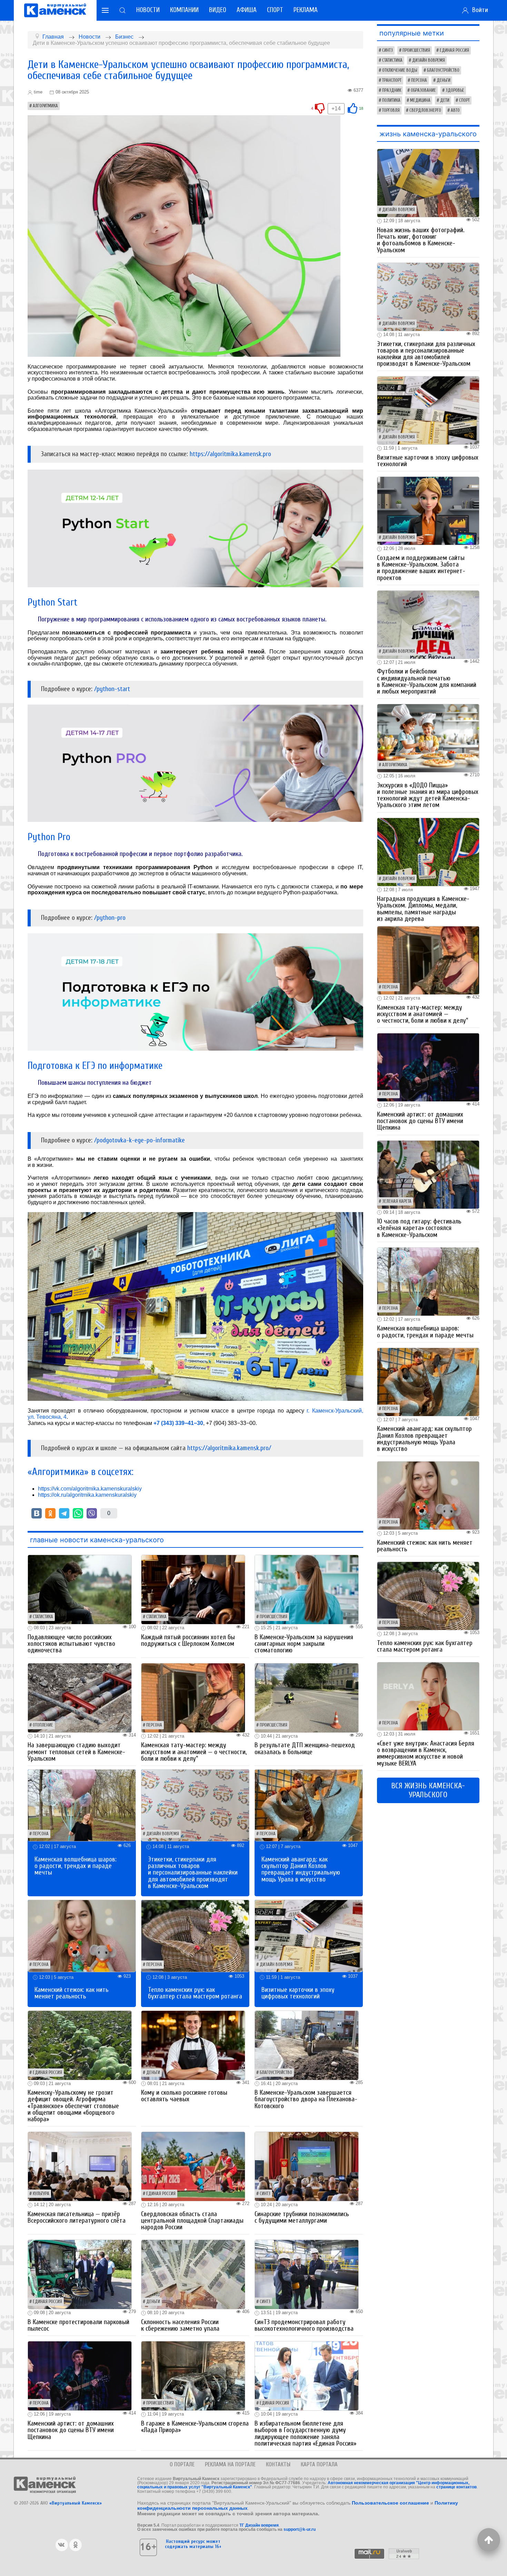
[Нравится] (352, 108)
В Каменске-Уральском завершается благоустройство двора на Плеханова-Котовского (306, 2099)
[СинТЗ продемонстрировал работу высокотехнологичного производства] (307, 2274)
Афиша (247, 10)
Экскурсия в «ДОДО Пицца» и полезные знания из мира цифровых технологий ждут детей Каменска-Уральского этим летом (428, 795)
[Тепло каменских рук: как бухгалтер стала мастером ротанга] (195, 1935)
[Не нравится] (320, 108)
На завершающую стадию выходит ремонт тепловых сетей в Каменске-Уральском (76, 1752)
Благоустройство (276, 2073)
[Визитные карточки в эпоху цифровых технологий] (309, 1935)
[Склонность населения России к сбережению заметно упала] (193, 2274)
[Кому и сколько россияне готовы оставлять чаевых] (193, 2045)
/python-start (112, 689)
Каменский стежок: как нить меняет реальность (72, 1993)
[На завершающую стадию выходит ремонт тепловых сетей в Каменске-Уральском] (80, 1697)
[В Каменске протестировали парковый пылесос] (80, 2274)
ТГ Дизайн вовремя (259, 2525)
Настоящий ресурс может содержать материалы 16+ (193, 2544)
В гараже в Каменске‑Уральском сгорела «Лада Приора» (195, 2427)
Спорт (275, 10)
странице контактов (456, 2487)
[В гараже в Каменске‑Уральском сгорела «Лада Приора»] (193, 2376)
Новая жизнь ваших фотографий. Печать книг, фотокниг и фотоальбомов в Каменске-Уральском (421, 240)
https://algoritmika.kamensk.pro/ (229, 1448)
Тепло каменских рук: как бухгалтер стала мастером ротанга (195, 1993)
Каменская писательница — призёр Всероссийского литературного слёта (77, 2217)
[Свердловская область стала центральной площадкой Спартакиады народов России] (193, 2166)
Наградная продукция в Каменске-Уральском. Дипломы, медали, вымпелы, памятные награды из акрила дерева (423, 909)
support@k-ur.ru (300, 2529)
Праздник (392, 90)
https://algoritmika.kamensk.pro (230, 454)
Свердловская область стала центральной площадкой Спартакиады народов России (192, 2221)
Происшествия (274, 1617)
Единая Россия (47, 2073)
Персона (154, 1725)
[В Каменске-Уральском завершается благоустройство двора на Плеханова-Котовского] (307, 2045)
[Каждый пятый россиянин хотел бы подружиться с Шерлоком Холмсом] (193, 1589)
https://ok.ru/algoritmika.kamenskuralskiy (87, 1495)
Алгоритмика (45, 106)
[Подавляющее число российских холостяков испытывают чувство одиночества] (80, 1589)
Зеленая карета (397, 1201)
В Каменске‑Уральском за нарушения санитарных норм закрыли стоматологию (304, 1644)
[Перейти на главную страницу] (55, 10)
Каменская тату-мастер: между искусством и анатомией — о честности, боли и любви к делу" (194, 1752)
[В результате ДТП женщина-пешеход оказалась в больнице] (307, 1697)
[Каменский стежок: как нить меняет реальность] (82, 1935)
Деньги (153, 2073)
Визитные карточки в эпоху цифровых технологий (298, 1993)
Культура (41, 2194)
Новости (148, 10)
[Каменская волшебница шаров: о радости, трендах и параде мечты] (82, 1805)
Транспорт (392, 80)
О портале (182, 2464)
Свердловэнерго (425, 110)
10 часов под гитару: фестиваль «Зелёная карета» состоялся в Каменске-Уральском (419, 1228)
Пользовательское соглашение (390, 2503)
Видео (218, 10)
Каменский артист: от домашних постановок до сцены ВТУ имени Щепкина (71, 2430)
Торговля (391, 110)
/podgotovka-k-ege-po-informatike (140, 1140)
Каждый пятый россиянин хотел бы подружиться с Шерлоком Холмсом (188, 1640)
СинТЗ (265, 2194)
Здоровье (455, 90)
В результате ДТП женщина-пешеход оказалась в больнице (305, 1748)
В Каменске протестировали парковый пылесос (78, 2325)
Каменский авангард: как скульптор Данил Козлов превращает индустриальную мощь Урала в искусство (301, 1869)
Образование (423, 90)
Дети (445, 100)
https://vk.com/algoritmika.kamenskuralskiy (90, 1489)
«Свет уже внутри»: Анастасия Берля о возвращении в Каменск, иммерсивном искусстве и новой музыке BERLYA (426, 1753)
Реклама (306, 10)
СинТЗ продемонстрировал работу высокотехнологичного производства (304, 2325)
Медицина (420, 100)
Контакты (278, 2464)
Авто (455, 110)
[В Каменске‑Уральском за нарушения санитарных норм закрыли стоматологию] (307, 1589)
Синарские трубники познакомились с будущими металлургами (302, 2217)
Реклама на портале (230, 2464)
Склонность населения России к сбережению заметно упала (180, 2325)
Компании (184, 10)
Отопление (43, 1725)
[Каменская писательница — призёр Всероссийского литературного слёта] (80, 2166)
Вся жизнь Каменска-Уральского (428, 1790)
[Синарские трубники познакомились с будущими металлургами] (307, 2166)
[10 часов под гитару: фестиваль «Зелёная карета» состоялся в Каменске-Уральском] (428, 1174)
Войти (478, 10)
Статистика (43, 1617)
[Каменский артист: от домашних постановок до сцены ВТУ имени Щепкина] (80, 2376)
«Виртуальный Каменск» (76, 2503)
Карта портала (319, 2464)
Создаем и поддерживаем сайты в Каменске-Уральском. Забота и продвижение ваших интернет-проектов (421, 568)
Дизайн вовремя (163, 1834)
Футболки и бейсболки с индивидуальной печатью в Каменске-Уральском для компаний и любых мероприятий (427, 681)
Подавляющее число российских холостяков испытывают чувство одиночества (71, 1644)
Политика (391, 100)
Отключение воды (400, 70)
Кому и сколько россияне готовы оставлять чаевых (184, 2096)
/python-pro (110, 918)
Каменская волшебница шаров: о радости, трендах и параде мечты (76, 1866)
